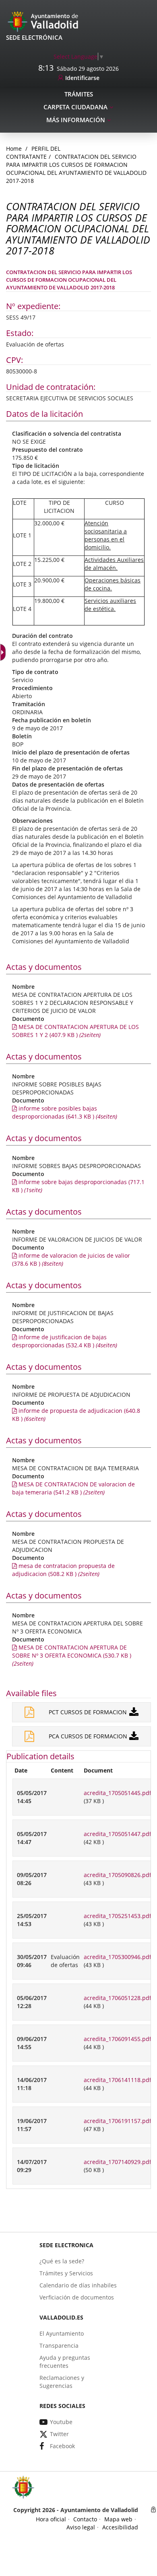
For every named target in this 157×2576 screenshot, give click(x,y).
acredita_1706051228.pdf (118, 1998)
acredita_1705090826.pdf (118, 1875)
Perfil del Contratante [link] (33, 153)
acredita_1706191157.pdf (118, 2121)
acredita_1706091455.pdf (118, 2039)
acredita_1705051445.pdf (118, 1793)
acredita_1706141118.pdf (118, 2080)
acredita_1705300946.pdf (118, 1957)
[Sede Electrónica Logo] (44, 21)
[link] (4, 652)
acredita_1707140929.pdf (118, 2162)
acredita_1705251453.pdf (118, 1916)
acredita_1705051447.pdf (118, 1834)
